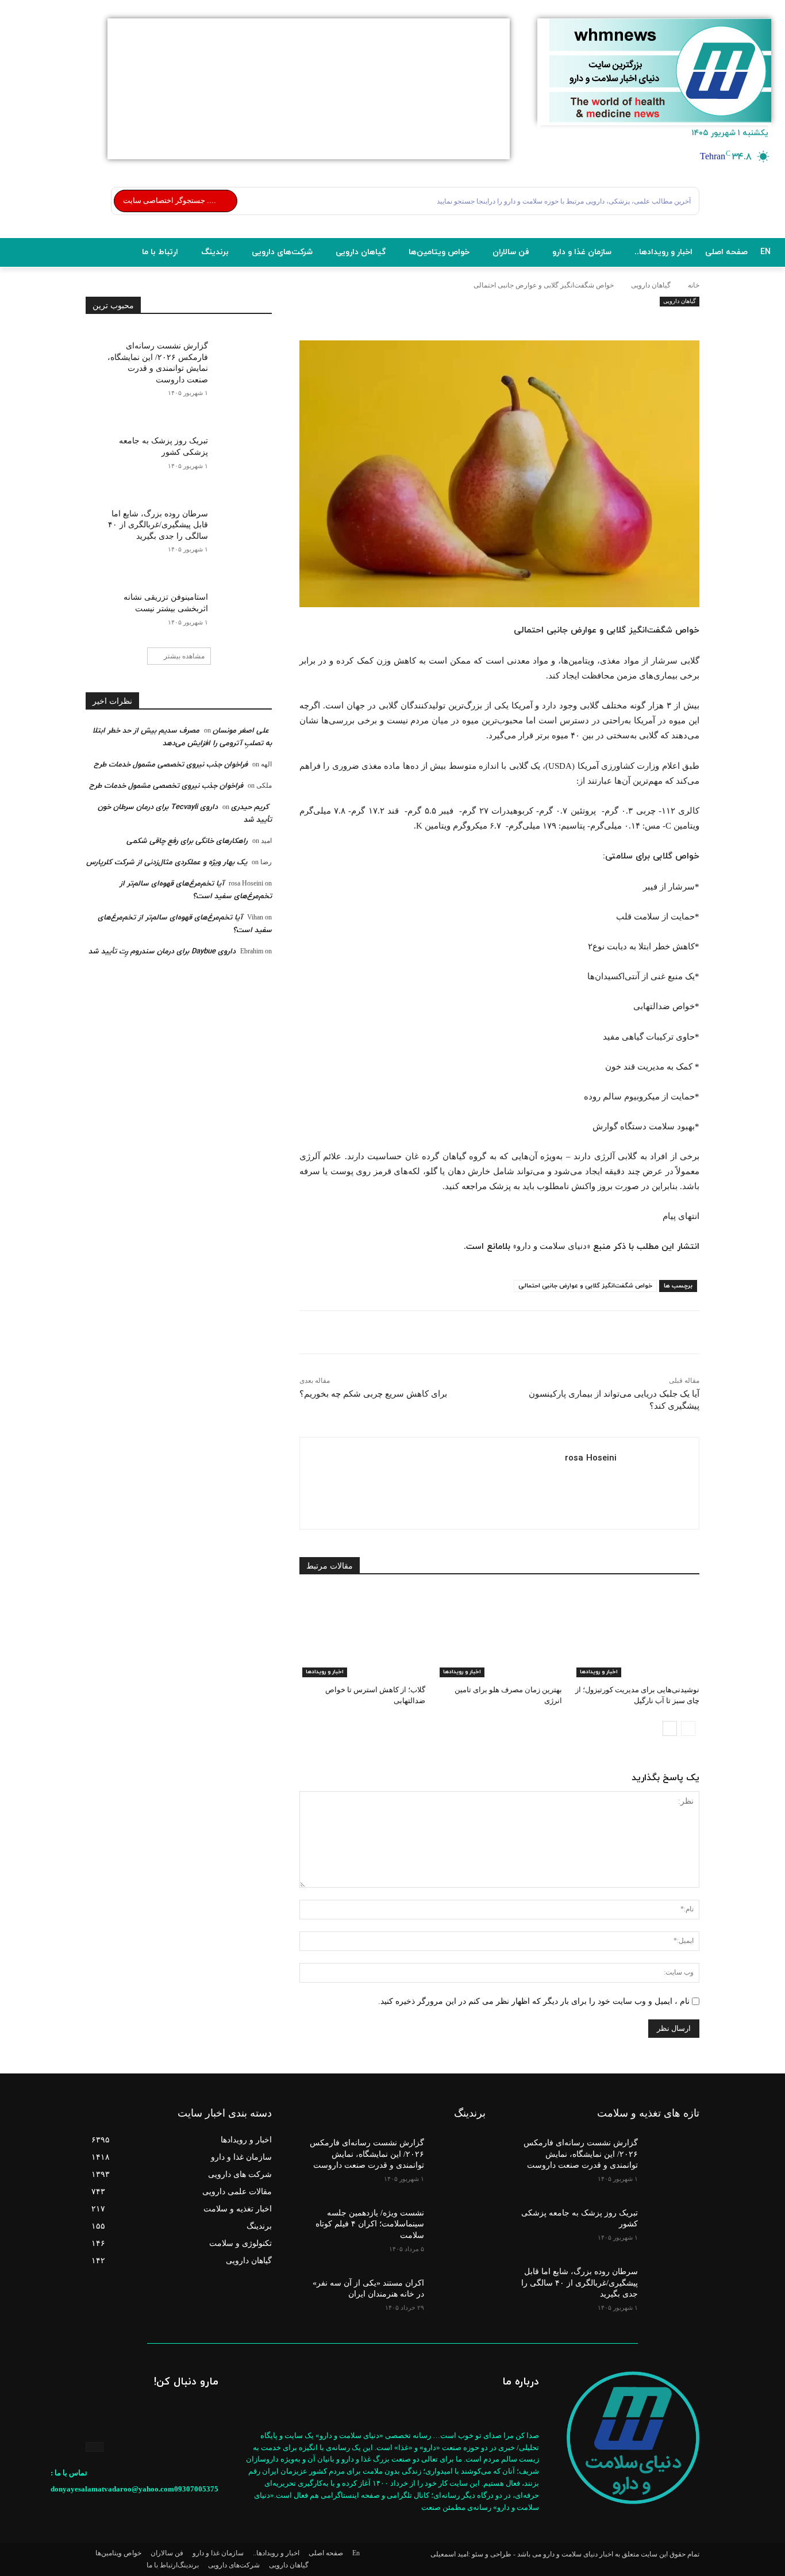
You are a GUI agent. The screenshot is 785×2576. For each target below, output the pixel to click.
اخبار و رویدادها (599, 1672)
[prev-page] (688, 1728)
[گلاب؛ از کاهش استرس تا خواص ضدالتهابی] (362, 1633)
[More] (499, 321)
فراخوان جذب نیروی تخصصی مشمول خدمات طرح (171, 765)
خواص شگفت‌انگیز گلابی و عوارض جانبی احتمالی (585, 1286)
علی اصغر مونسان (241, 731)
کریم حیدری (250, 807)
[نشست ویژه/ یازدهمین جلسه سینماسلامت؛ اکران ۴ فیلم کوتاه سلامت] (458, 2221)
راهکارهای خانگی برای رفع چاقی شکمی (187, 841)
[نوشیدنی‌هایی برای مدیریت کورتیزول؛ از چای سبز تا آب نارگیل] (636, 1633)
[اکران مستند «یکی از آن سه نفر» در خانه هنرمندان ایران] (458, 2291)
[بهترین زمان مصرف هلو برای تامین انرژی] (500, 1633)
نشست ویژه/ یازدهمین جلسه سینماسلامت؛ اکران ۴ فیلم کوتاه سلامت (370, 2224)
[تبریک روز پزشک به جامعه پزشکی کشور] (240, 448)
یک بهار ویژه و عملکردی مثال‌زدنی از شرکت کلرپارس (167, 862)
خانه (694, 285)
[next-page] (670, 1728)
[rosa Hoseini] (653, 1483)
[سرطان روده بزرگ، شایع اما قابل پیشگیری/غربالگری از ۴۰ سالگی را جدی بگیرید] (240, 521)
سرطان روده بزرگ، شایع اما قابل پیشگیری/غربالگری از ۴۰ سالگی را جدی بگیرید (158, 525)
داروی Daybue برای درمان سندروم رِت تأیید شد (162, 952)
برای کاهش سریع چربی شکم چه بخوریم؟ (373, 1394)
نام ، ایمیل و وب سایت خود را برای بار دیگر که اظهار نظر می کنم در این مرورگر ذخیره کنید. (534, 2001)
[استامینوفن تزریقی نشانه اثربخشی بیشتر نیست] (240, 604)
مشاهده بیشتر (184, 656)
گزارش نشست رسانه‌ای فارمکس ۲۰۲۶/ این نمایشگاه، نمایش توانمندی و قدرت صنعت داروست (581, 2154)
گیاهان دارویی (651, 285)
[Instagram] (95, 2447)
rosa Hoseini (591, 1458)
